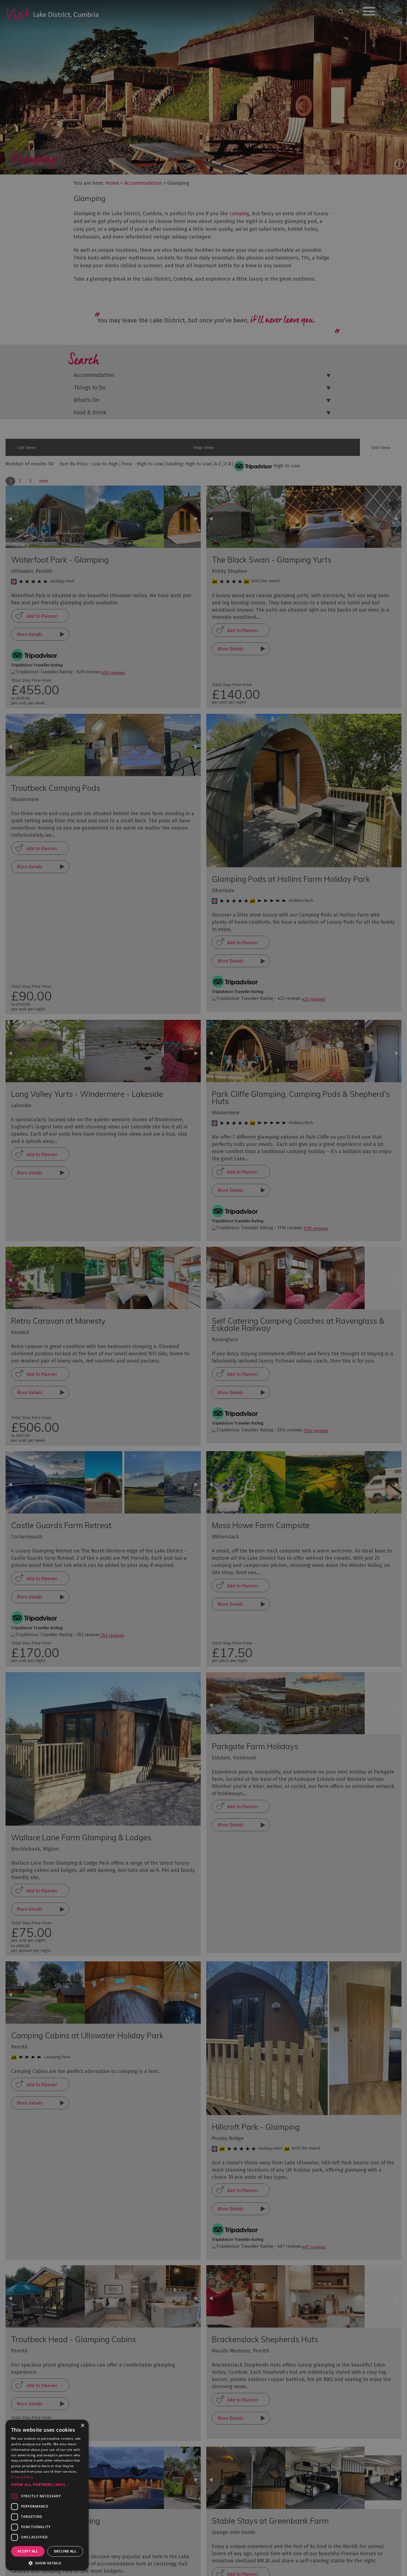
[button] (47, 2485)
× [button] (82, 2426)
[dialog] (203, 1288)
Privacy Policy (22, 2477)
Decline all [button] (65, 2551)
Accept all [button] (28, 2551)
